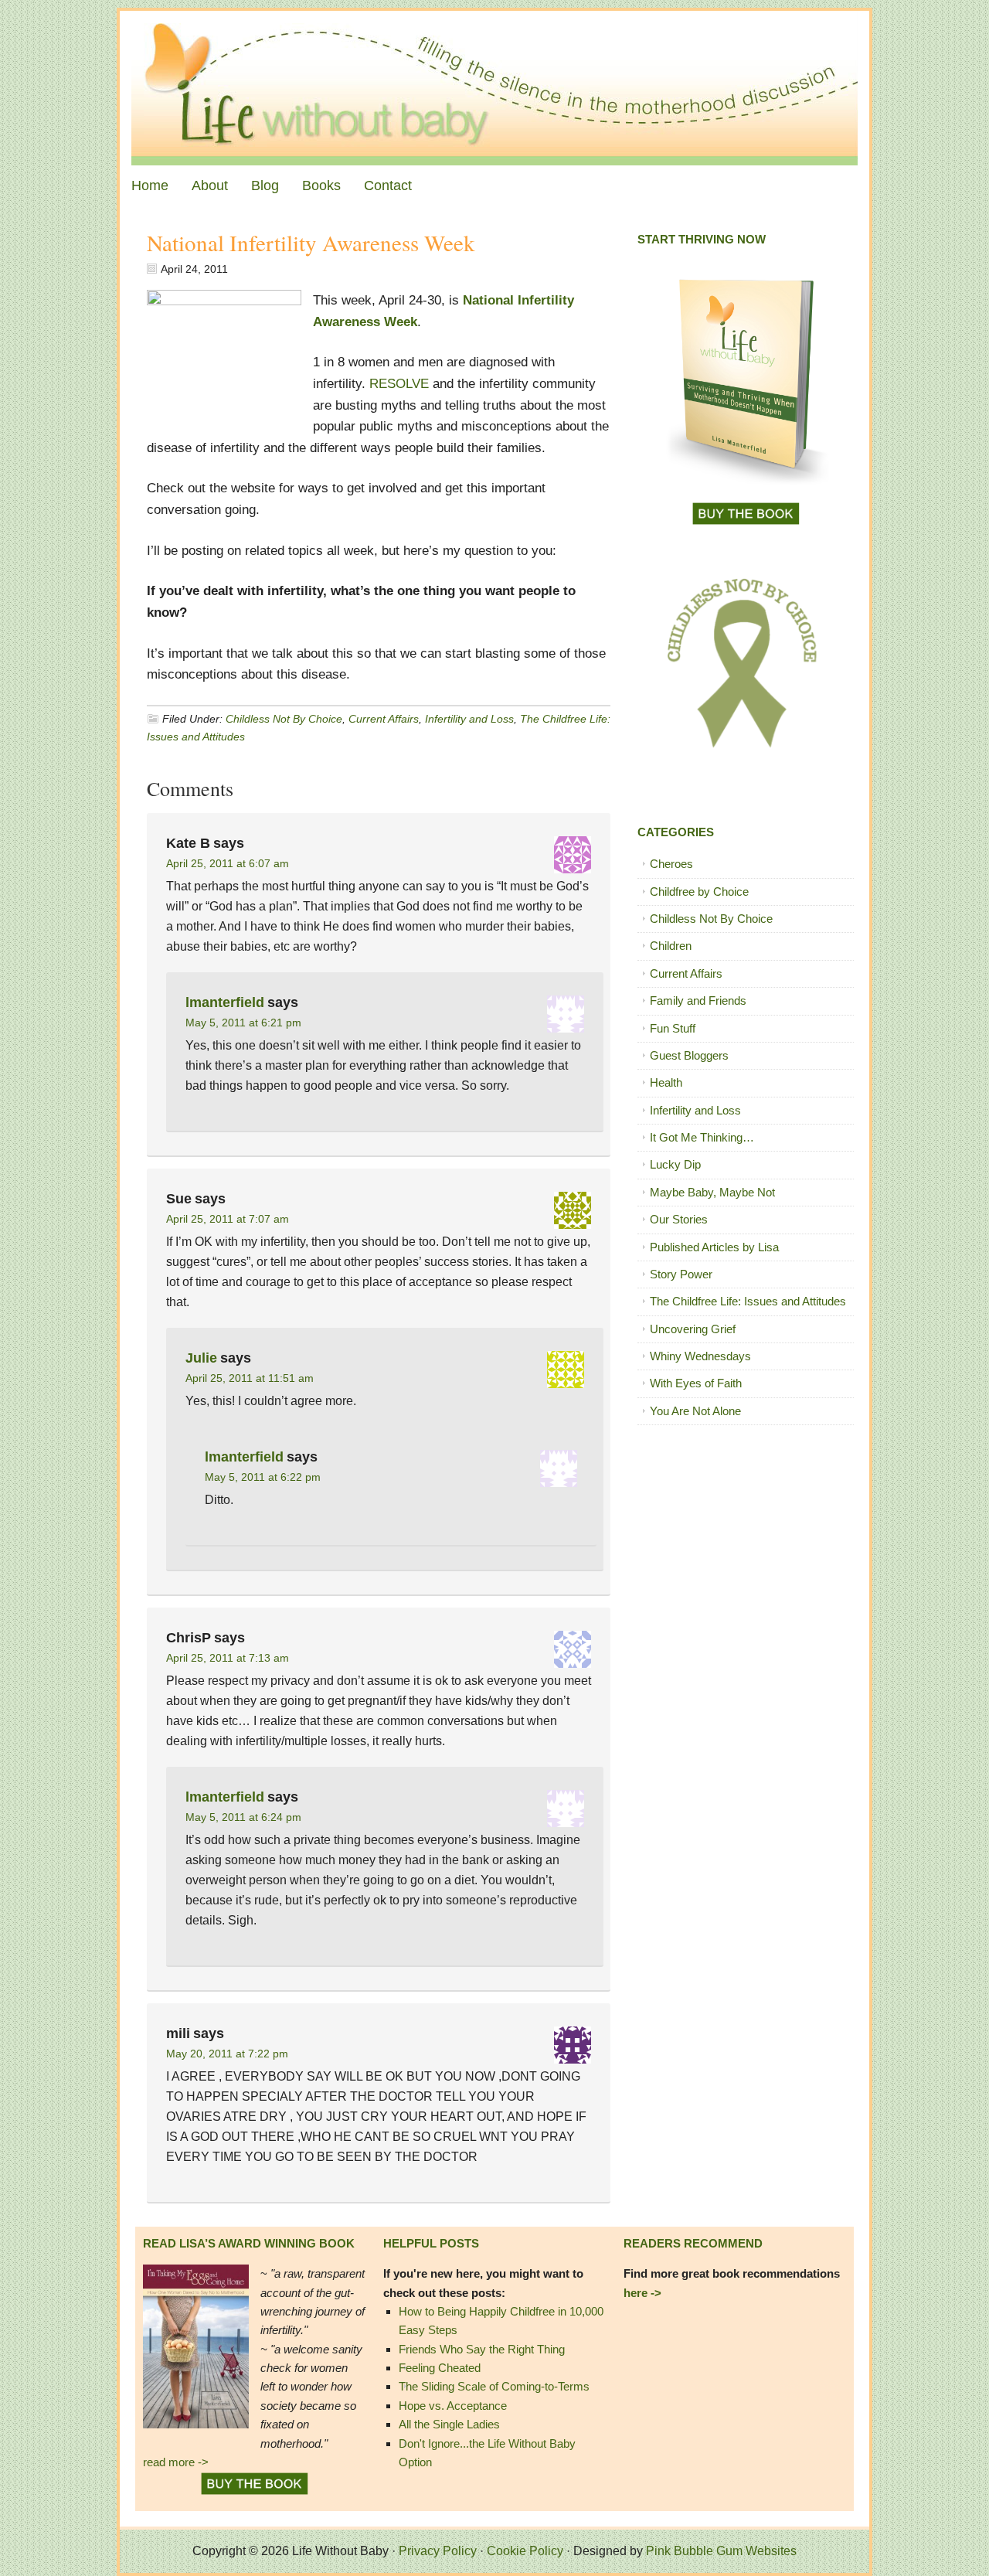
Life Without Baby (494, 88)
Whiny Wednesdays (700, 1356)
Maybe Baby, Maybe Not (712, 1192)
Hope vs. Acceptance (453, 2406)
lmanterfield (225, 1002)
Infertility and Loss (469, 719)
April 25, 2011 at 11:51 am (250, 1378)
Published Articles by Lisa (714, 1247)
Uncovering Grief (693, 1329)
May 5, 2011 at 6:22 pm (263, 1477)
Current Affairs (384, 719)
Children (671, 946)
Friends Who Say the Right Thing (482, 2349)
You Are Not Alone (695, 1411)
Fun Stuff (673, 1028)
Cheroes (671, 864)
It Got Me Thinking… (702, 1137)
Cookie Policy (525, 2551)
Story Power (681, 1274)
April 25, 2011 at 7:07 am (228, 1219)
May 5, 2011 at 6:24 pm (243, 1817)
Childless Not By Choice (284, 719)
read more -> (176, 2462)
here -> (642, 2293)
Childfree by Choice (699, 892)
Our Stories (679, 1219)
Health (666, 1082)
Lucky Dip (675, 1164)
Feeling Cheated (440, 2368)
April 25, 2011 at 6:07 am (228, 863)
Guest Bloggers (689, 1055)
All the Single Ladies (449, 2424)
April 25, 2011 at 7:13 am (228, 1658)
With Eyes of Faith (696, 1383)
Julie (201, 1358)
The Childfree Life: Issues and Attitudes (748, 1301)
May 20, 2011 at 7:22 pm (227, 2054)
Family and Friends (698, 1000)
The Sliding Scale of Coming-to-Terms (494, 2386)
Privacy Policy (438, 2551)
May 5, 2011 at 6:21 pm (243, 1023)
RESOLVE (399, 384)
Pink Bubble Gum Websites (721, 2551)
